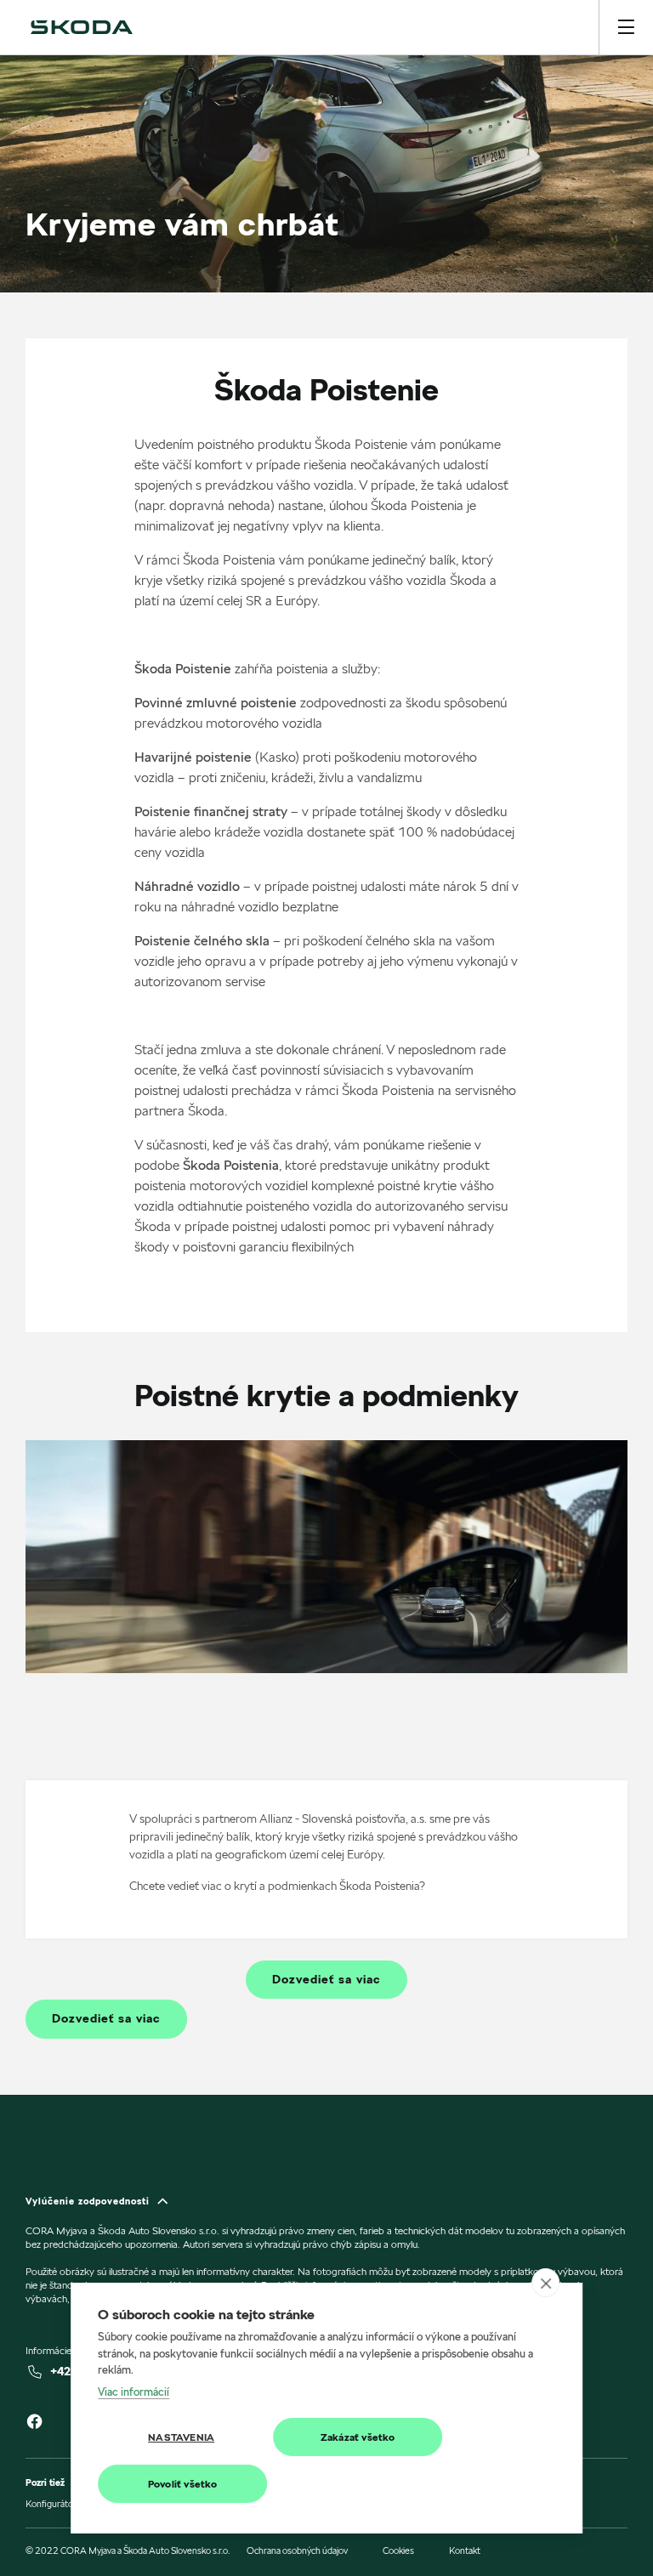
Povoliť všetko (183, 2484)
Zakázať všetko (358, 2437)
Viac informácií (133, 2392)
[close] (545, 2283)
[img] (82, 27)
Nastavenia (181, 2437)
